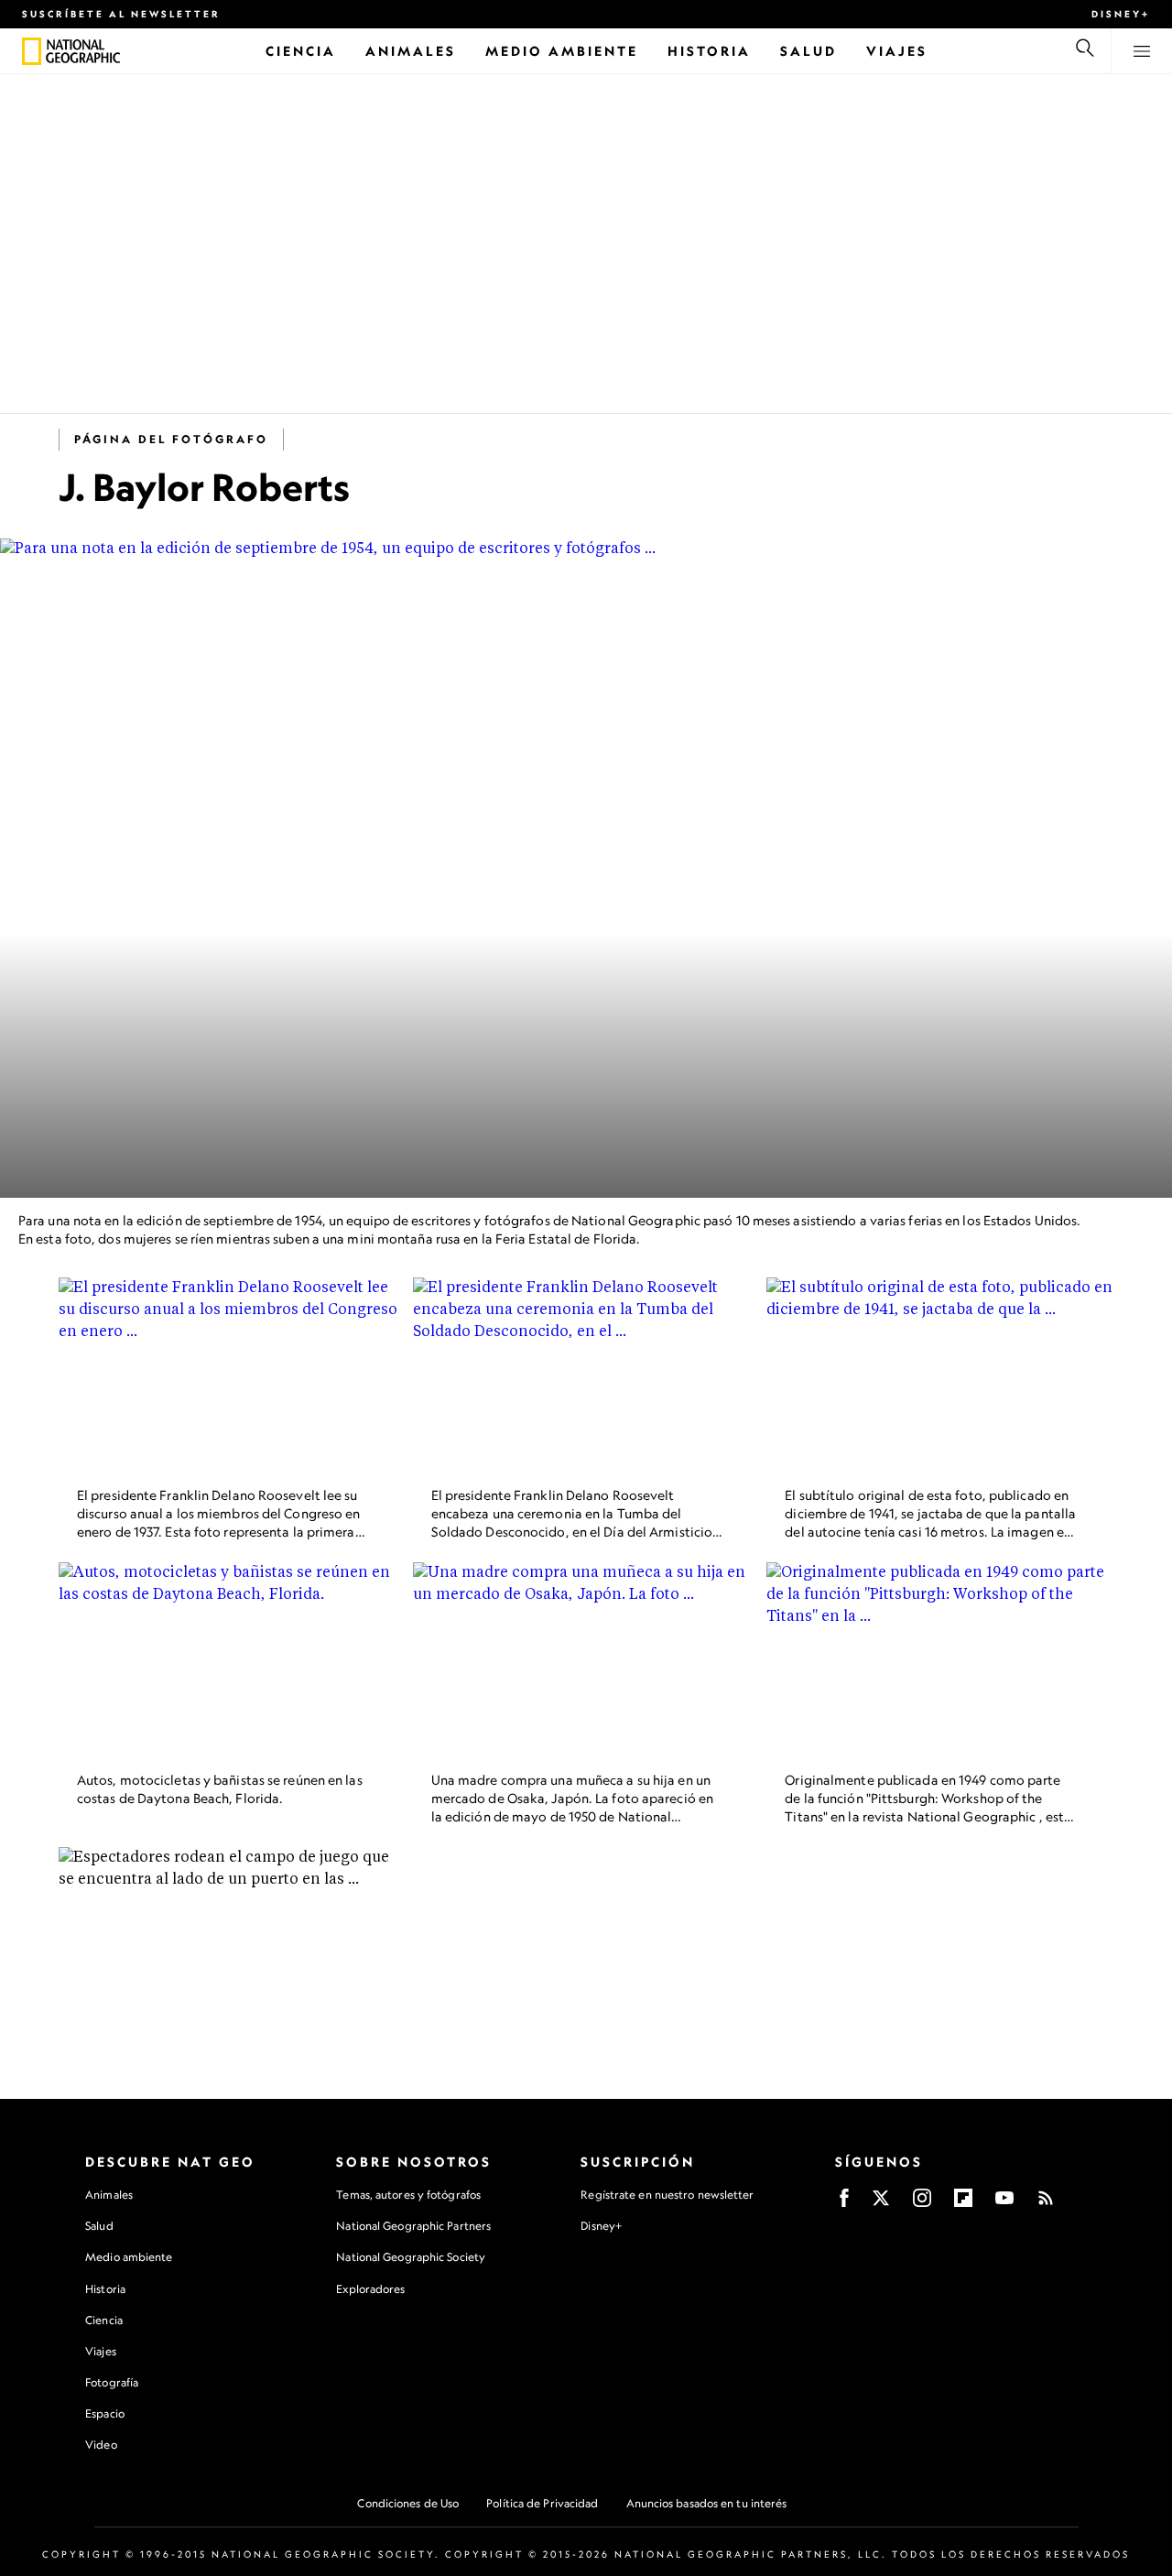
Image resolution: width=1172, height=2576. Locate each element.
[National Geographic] (32, 51)
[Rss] (1046, 2204)
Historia (105, 2289)
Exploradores (370, 2289)
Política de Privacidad (542, 2503)
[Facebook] (844, 2204)
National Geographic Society (411, 2257)
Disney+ (1121, 14)
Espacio (105, 2413)
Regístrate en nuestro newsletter (667, 2195)
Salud (99, 2226)
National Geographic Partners (413, 2226)
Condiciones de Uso (408, 2503)
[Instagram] (922, 2204)
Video (101, 2445)
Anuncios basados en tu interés (707, 2503)
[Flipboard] (963, 2204)
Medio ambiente (129, 2257)
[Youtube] (1004, 2204)
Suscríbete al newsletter (121, 14)
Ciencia (104, 2320)
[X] (881, 2204)
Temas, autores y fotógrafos (408, 2195)
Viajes (101, 2351)
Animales (109, 2195)
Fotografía (112, 2382)
